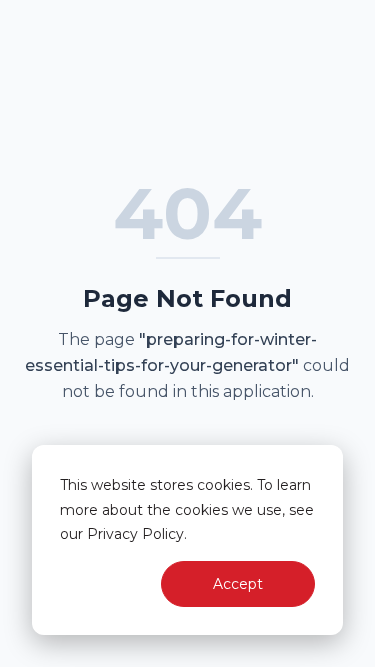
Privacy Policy (135, 534)
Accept (238, 584)
